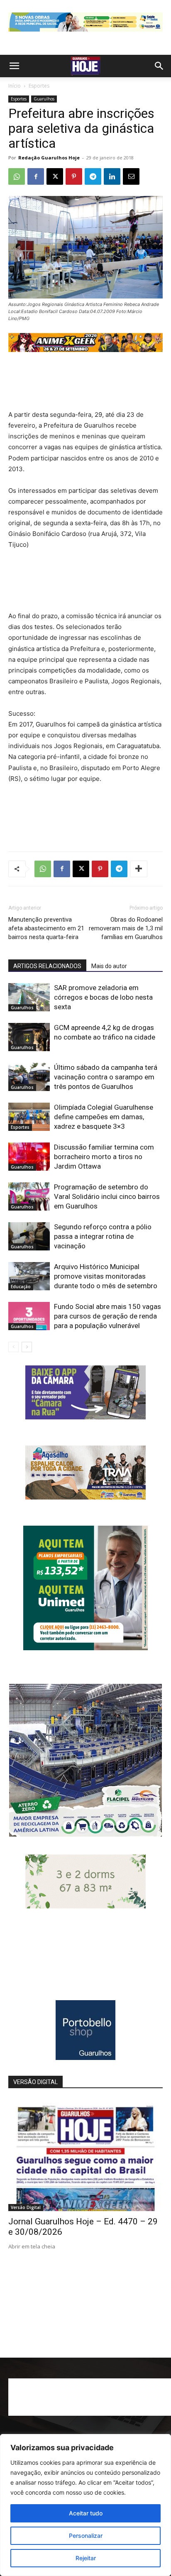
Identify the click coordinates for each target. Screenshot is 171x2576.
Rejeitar (86, 2558)
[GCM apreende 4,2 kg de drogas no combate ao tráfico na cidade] (29, 1037)
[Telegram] (93, 176)
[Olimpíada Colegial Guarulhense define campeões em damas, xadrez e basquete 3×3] (29, 1117)
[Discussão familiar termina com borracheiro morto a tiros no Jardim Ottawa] (29, 1157)
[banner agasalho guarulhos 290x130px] (85, 1497)
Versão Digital (26, 2207)
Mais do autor (109, 966)
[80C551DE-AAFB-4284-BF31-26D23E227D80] (85, 1648)
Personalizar (86, 2536)
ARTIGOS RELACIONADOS (47, 966)
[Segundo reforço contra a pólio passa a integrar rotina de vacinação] (29, 1237)
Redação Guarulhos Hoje (49, 158)
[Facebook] (36, 176)
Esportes (39, 86)
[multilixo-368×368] (85, 1834)
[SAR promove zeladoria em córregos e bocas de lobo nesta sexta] (29, 997)
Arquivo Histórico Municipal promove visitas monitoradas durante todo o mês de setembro (106, 1276)
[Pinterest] (74, 176)
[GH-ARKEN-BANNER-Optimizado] (85, 1906)
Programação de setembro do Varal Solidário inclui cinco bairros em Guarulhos (107, 1196)
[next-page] (27, 1347)
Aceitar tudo (86, 2513)
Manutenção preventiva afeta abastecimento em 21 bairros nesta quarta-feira (46, 928)
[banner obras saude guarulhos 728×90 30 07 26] (85, 33)
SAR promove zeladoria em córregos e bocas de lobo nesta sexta (103, 997)
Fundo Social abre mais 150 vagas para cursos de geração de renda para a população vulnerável (107, 1316)
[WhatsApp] (17, 176)
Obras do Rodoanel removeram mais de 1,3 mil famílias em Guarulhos (126, 928)
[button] (14, 66)
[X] (55, 176)
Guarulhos (44, 99)
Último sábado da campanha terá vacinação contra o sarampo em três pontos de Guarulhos (106, 1077)
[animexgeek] (85, 350)
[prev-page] (13, 1347)
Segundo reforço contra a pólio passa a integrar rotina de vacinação (103, 1236)
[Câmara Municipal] (85, 1417)
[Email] (131, 176)
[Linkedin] (112, 176)
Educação (21, 1287)
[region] (85, 2505)
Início (15, 86)
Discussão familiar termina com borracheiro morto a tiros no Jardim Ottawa (104, 1157)
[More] (139, 869)
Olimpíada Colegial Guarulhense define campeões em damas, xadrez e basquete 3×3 (104, 1117)
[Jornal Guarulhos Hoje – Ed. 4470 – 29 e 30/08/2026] (85, 2155)
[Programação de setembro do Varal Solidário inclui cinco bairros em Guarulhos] (29, 1197)
